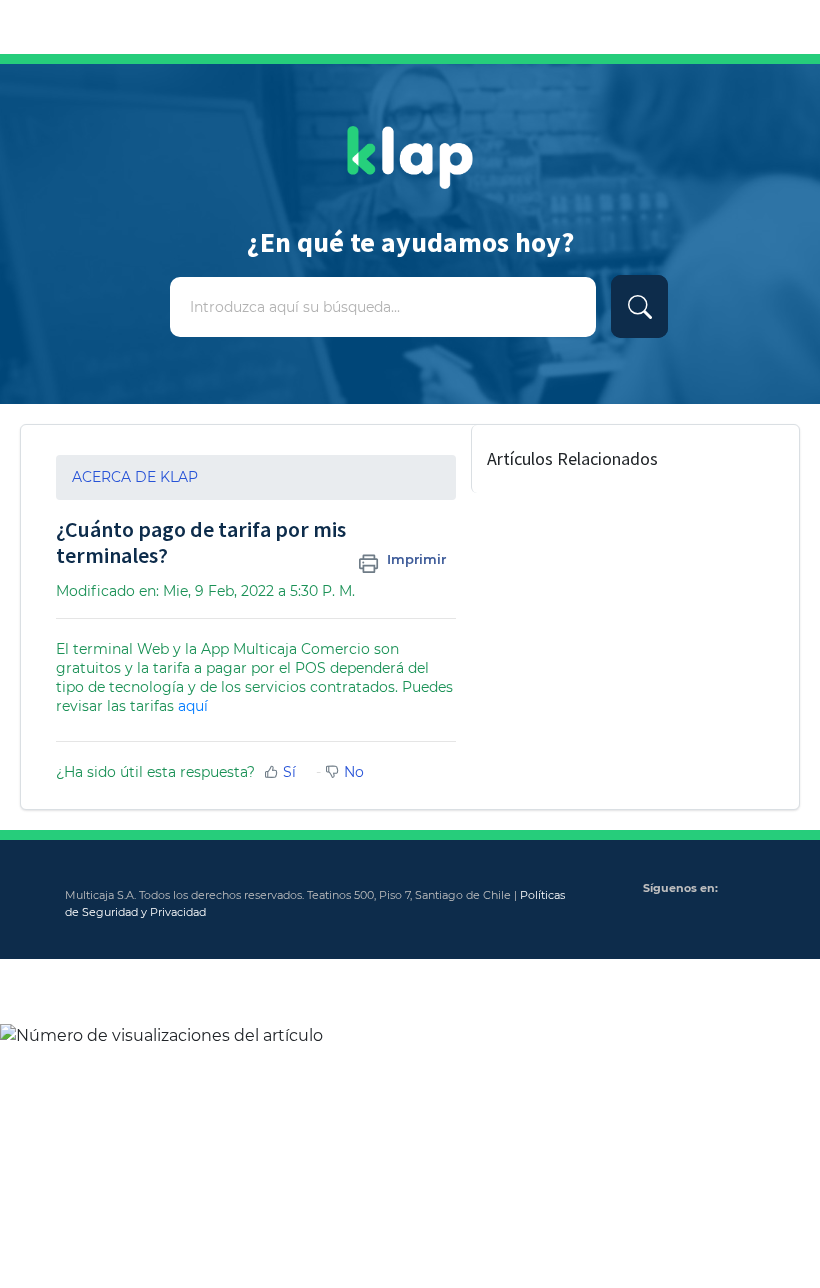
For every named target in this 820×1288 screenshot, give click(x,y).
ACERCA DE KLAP (135, 477)
